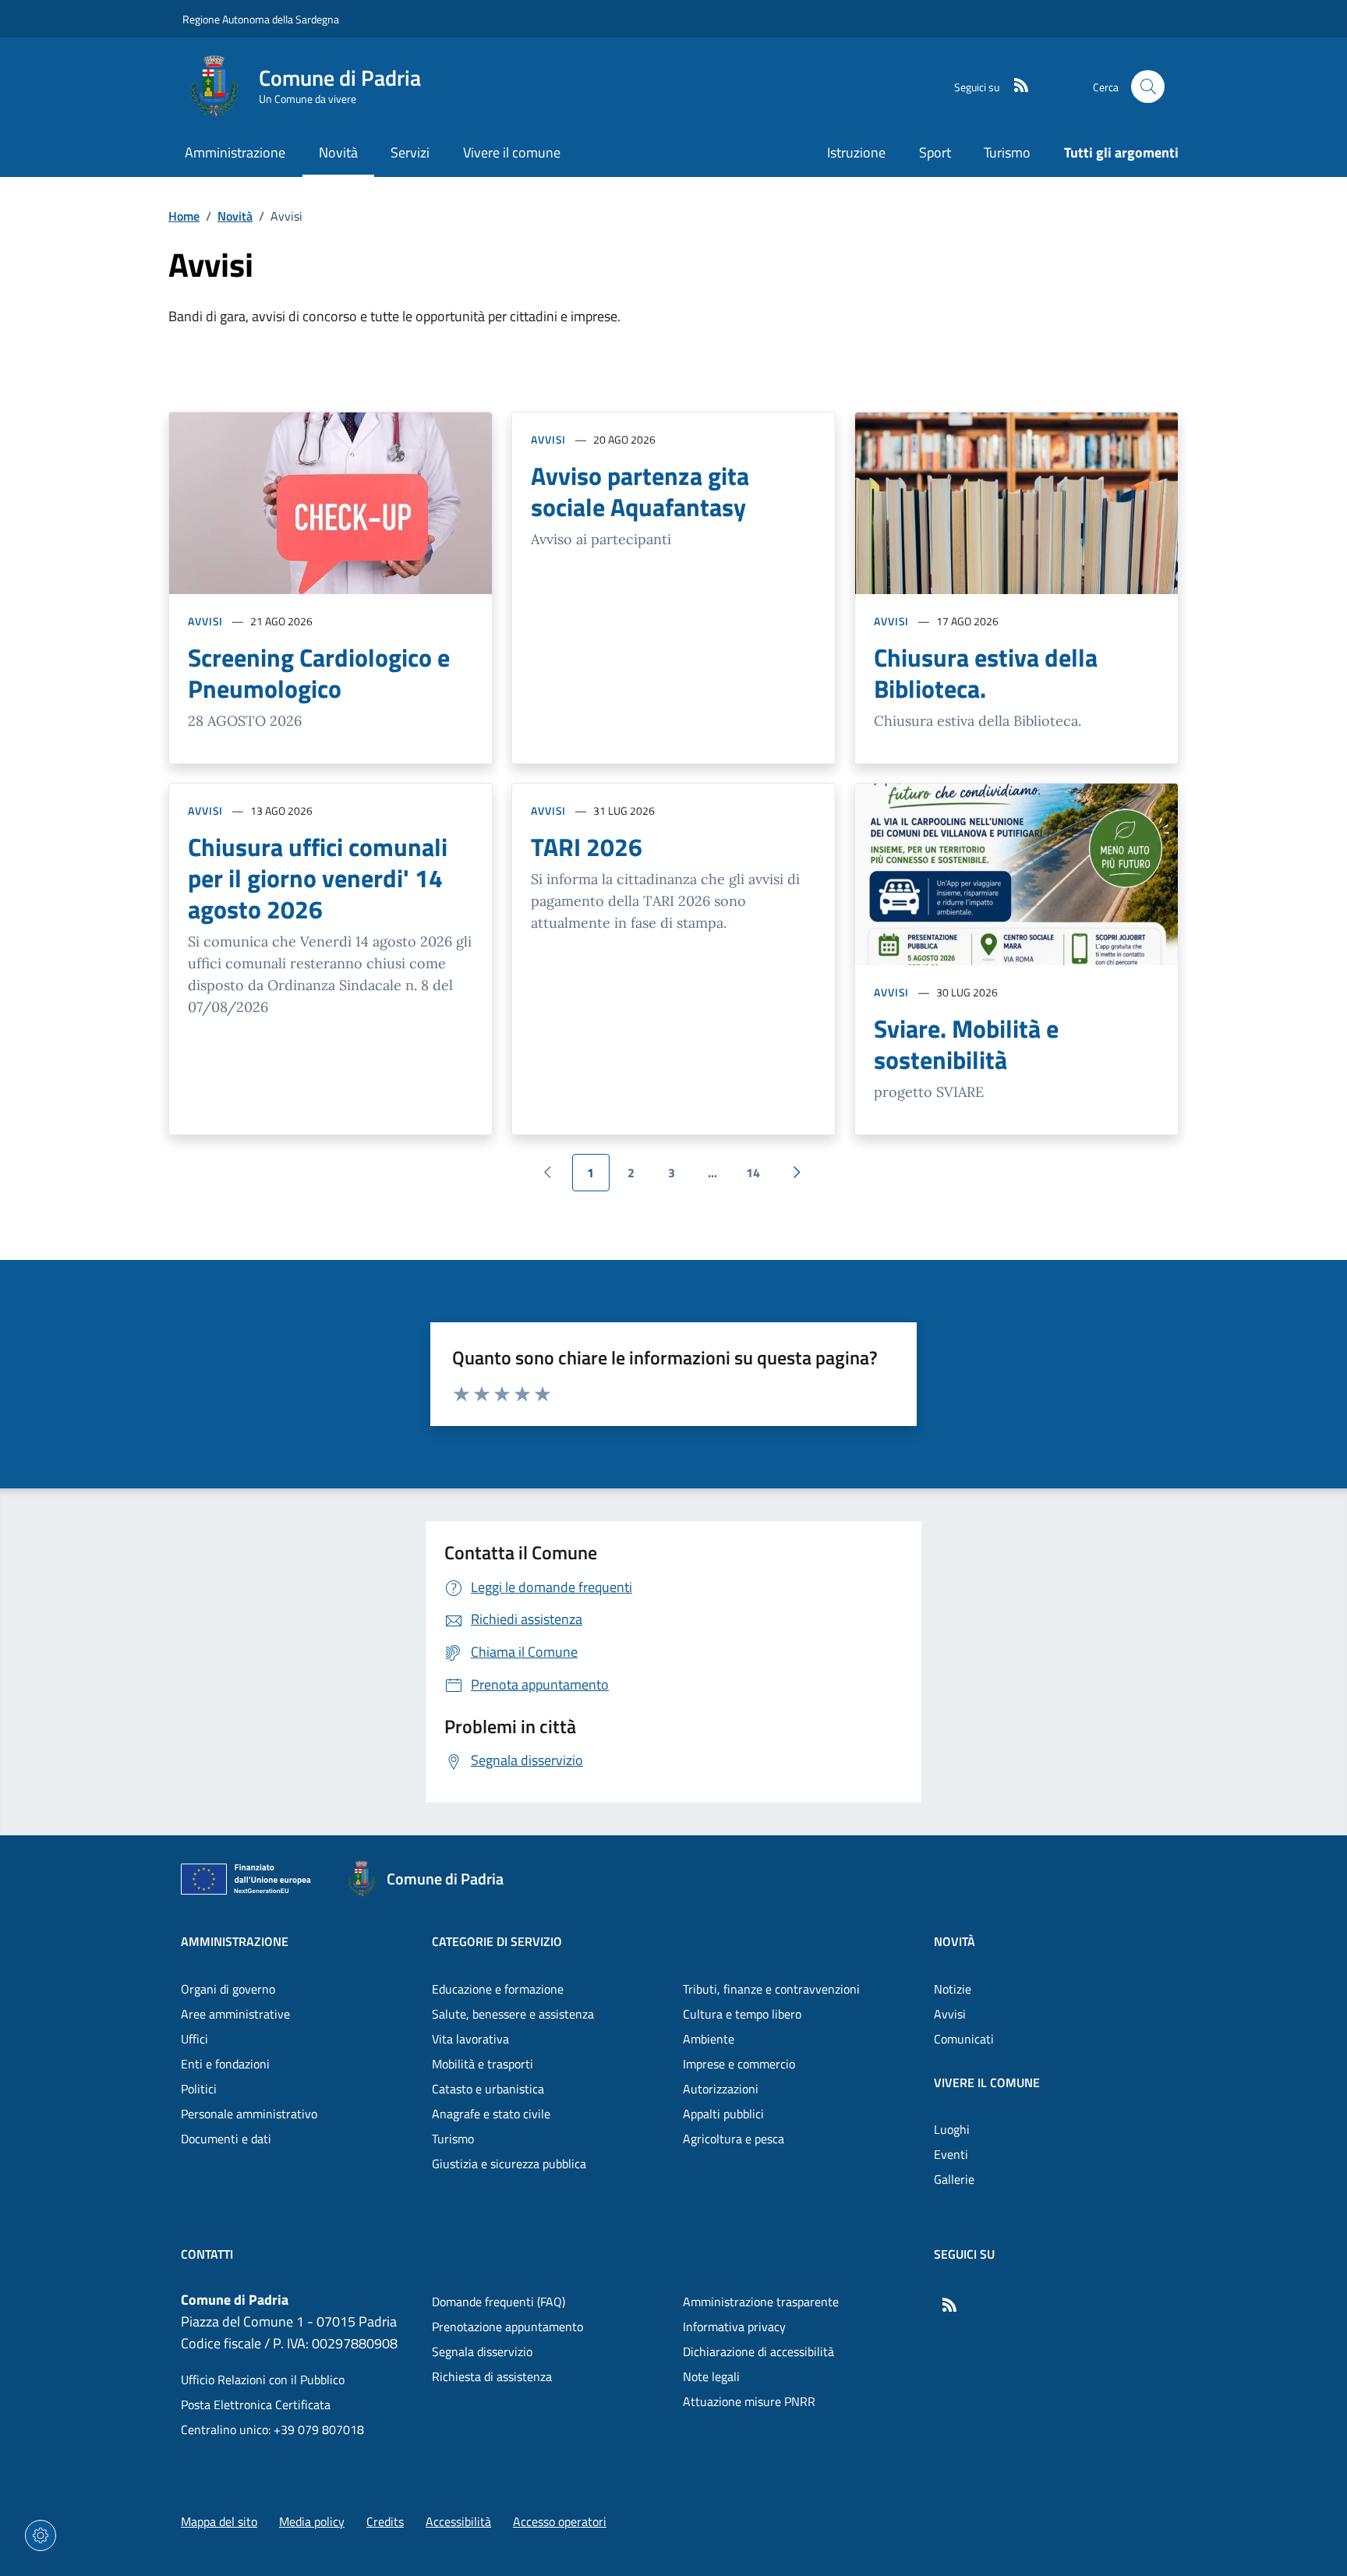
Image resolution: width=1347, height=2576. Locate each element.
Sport (935, 152)
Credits (385, 2521)
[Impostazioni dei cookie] (41, 2535)
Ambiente (709, 2039)
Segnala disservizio (482, 2351)
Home (184, 216)
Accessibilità (458, 2521)
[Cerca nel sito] (1148, 87)
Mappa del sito (219, 2521)
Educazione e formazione (498, 1989)
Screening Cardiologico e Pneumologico (319, 673)
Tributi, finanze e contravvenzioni (771, 1989)
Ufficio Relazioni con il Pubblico (263, 2380)
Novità (235, 216)
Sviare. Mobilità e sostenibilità (966, 1044)
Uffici (194, 2039)
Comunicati (964, 2039)
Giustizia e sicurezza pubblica (509, 2164)
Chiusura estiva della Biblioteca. (986, 673)
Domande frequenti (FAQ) (498, 2302)
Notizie (953, 1989)
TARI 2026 (587, 847)
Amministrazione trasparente (761, 2302)
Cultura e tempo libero (742, 2014)
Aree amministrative (235, 2014)
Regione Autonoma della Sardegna (261, 19)
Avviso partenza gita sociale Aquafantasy (640, 491)
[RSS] (1015, 87)
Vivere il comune (987, 2082)
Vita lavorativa (470, 2039)
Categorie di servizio (497, 1941)
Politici (199, 2089)
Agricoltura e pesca (734, 2139)
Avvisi (205, 621)
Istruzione (856, 152)
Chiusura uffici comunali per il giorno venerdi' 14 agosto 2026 (318, 878)
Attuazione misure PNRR (749, 2401)
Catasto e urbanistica (488, 2089)
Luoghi (952, 2129)
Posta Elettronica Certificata (256, 2404)
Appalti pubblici (723, 2114)
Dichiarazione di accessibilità (758, 2351)
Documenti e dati (226, 2139)
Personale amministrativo (249, 2114)
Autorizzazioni (721, 2089)
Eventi (951, 2154)
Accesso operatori (560, 2521)
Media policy (312, 2521)
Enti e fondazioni (225, 2064)
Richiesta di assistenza (492, 2376)
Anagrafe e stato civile (491, 2114)
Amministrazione (235, 1941)
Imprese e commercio (739, 2064)
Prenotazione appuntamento (507, 2327)
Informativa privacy (734, 2327)
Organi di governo (228, 1989)
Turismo (1007, 152)
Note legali (711, 2376)
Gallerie (954, 2179)
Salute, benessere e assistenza (513, 2014)
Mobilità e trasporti (483, 2064)
